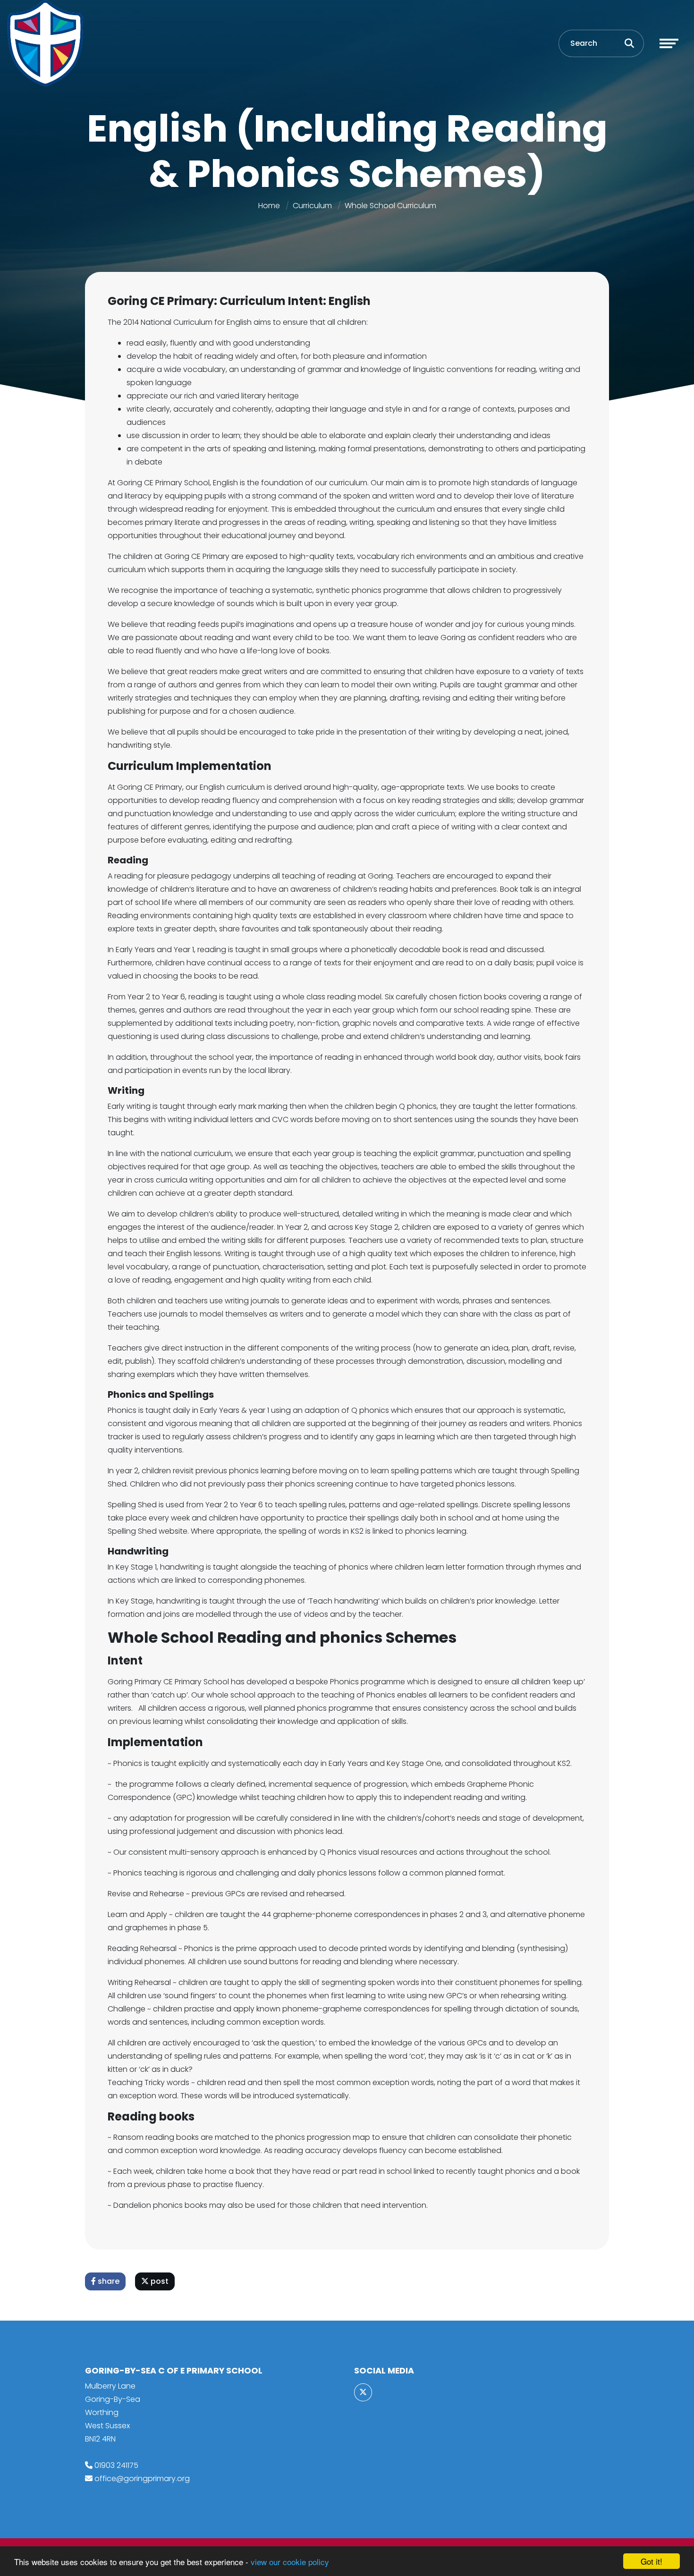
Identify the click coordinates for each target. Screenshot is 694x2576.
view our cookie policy (290, 2562)
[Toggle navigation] (669, 43)
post (159, 2281)
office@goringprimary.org (142, 2479)
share (108, 2281)
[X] (363, 2392)
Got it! (652, 2561)
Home (269, 206)
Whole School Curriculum (390, 206)
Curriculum (312, 206)
